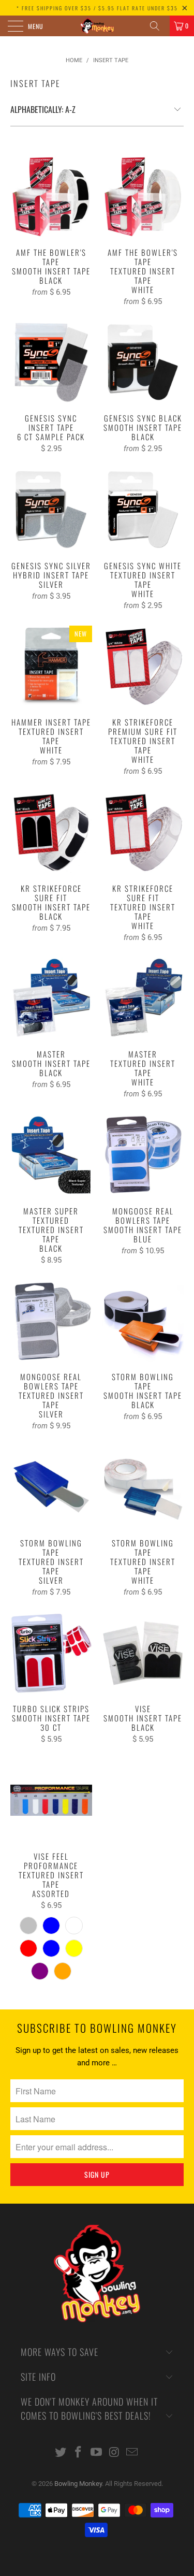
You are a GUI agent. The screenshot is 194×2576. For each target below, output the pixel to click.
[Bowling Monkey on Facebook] (79, 2453)
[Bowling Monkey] (97, 26)
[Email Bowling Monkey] (132, 2453)
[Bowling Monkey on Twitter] (61, 2453)
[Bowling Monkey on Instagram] (114, 2453)
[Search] (158, 26)
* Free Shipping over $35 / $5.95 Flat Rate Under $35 (97, 8)
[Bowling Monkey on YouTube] (97, 2453)
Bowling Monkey (78, 2484)
